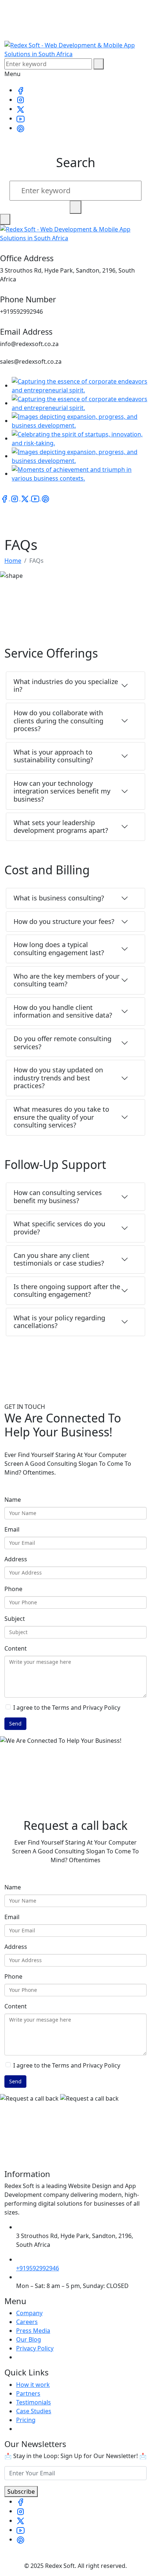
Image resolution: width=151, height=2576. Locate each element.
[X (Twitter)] (21, 109)
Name (13, 1500)
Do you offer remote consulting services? (62, 1043)
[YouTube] (21, 118)
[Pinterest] (21, 128)
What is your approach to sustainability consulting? (53, 756)
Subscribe (21, 2492)
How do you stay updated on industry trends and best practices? (58, 1078)
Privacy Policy (35, 2348)
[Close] (5, 219)
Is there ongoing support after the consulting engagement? (67, 1291)
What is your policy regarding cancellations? (59, 1322)
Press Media (33, 2331)
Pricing (26, 2420)
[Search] (99, 64)
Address (16, 1559)
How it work (33, 2385)
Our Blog (29, 2339)
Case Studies (34, 2411)
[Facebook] (21, 90)
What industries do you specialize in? (66, 686)
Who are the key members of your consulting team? (67, 980)
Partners (28, 2393)
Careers (27, 2322)
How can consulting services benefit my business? (58, 1197)
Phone (13, 1589)
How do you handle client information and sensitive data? (63, 1011)
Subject (15, 1619)
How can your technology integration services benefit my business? (62, 791)
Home (13, 561)
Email (12, 1529)
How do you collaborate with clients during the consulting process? (58, 721)
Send (15, 1724)
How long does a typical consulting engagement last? (59, 949)
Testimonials (34, 2402)
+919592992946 (38, 2268)
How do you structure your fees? (64, 921)
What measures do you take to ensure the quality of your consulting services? (61, 1117)
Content (16, 1648)
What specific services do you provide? (59, 1228)
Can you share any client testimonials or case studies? (59, 1259)
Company (29, 2313)
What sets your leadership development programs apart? (61, 827)
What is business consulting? (59, 898)
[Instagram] (21, 100)
